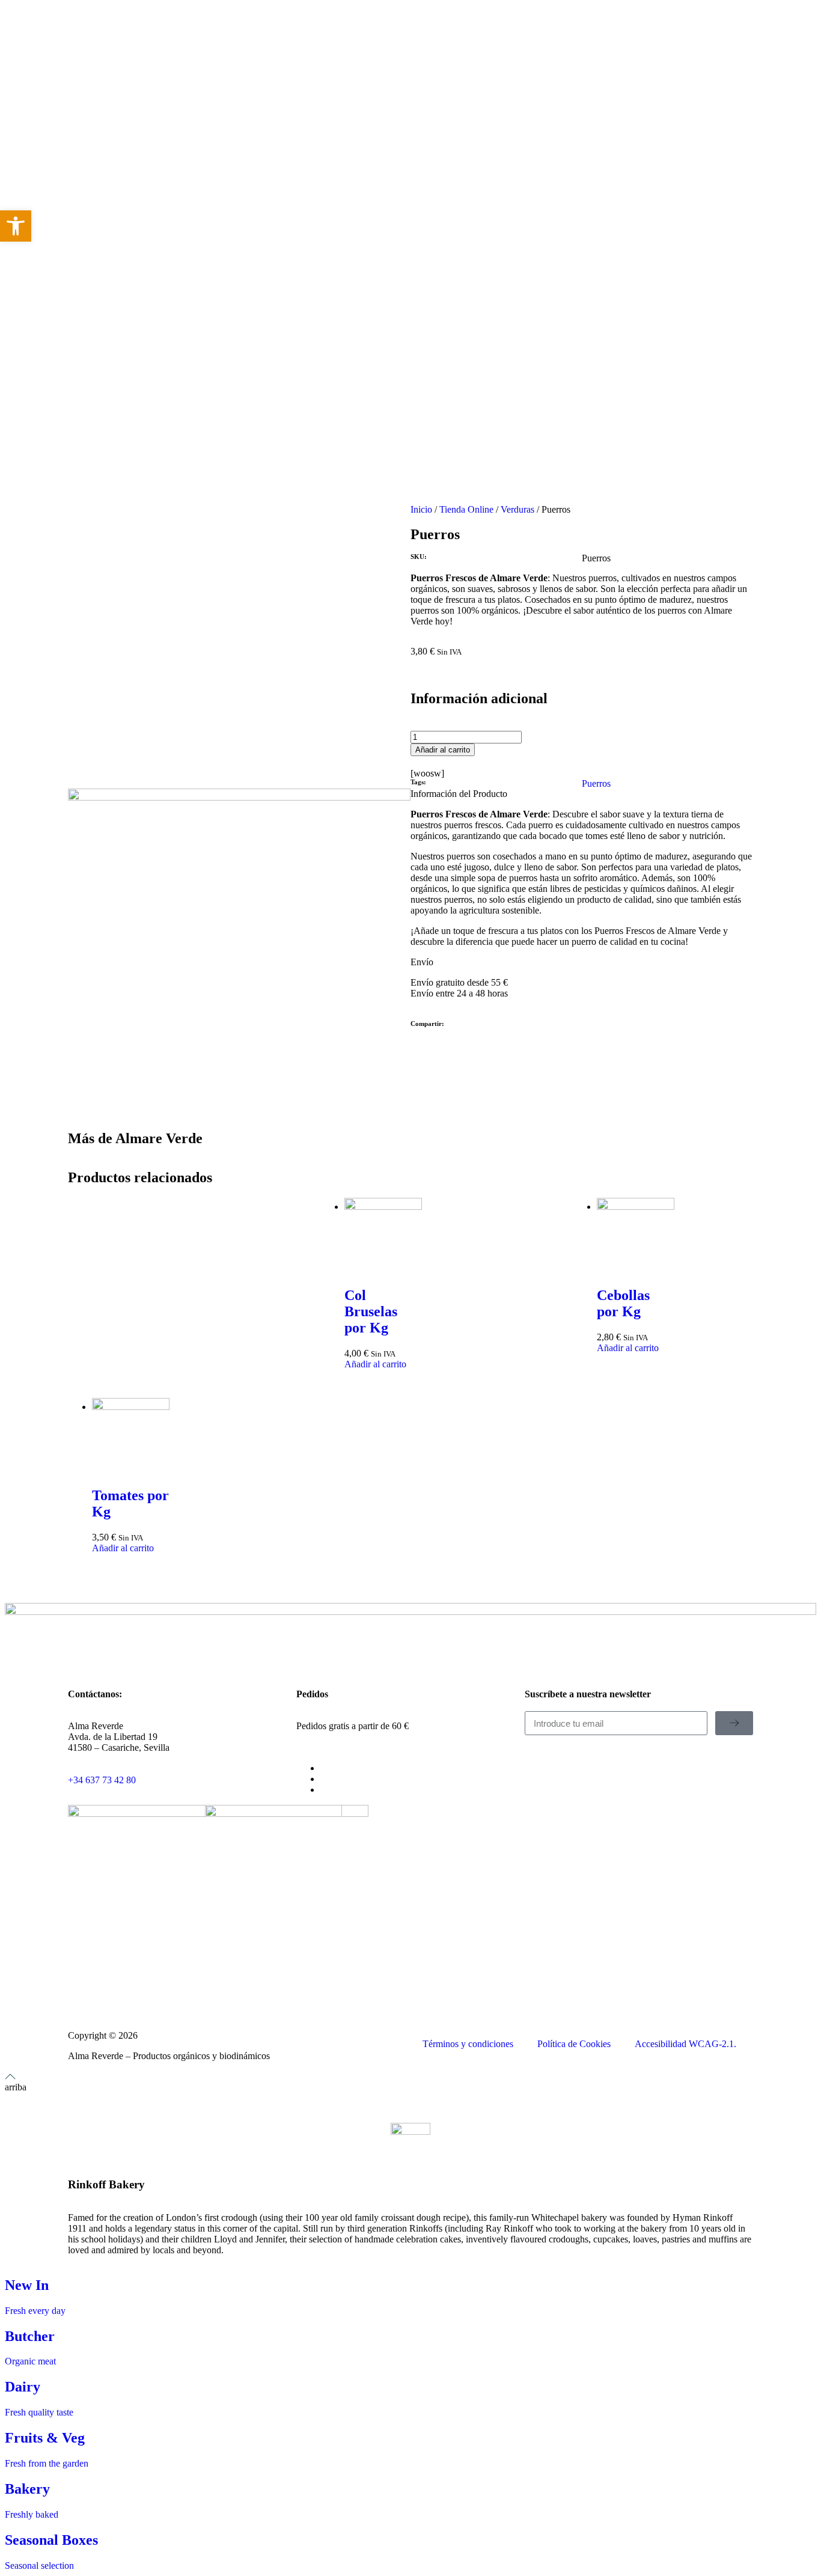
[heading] (582, 878)
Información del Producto (459, 794)
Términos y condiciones (468, 2044)
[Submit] (734, 1723)
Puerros (596, 783)
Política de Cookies (574, 2044)
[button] (582, 794)
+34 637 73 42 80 (102, 1780)
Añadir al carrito (443, 750)
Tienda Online (466, 509)
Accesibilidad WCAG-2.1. (685, 2044)
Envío (422, 962)
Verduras (517, 509)
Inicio (421, 509)
